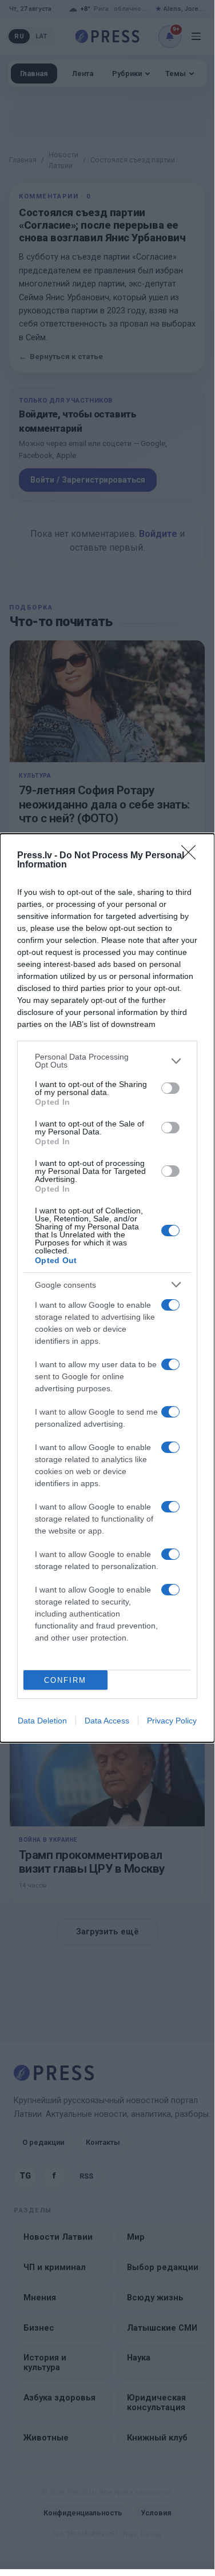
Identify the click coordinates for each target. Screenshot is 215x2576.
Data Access (107, 1721)
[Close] (192, 856)
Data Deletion (42, 1721)
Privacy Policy (172, 1721)
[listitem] (107, 1061)
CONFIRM (65, 1680)
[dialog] (107, 1288)
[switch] (170, 1088)
